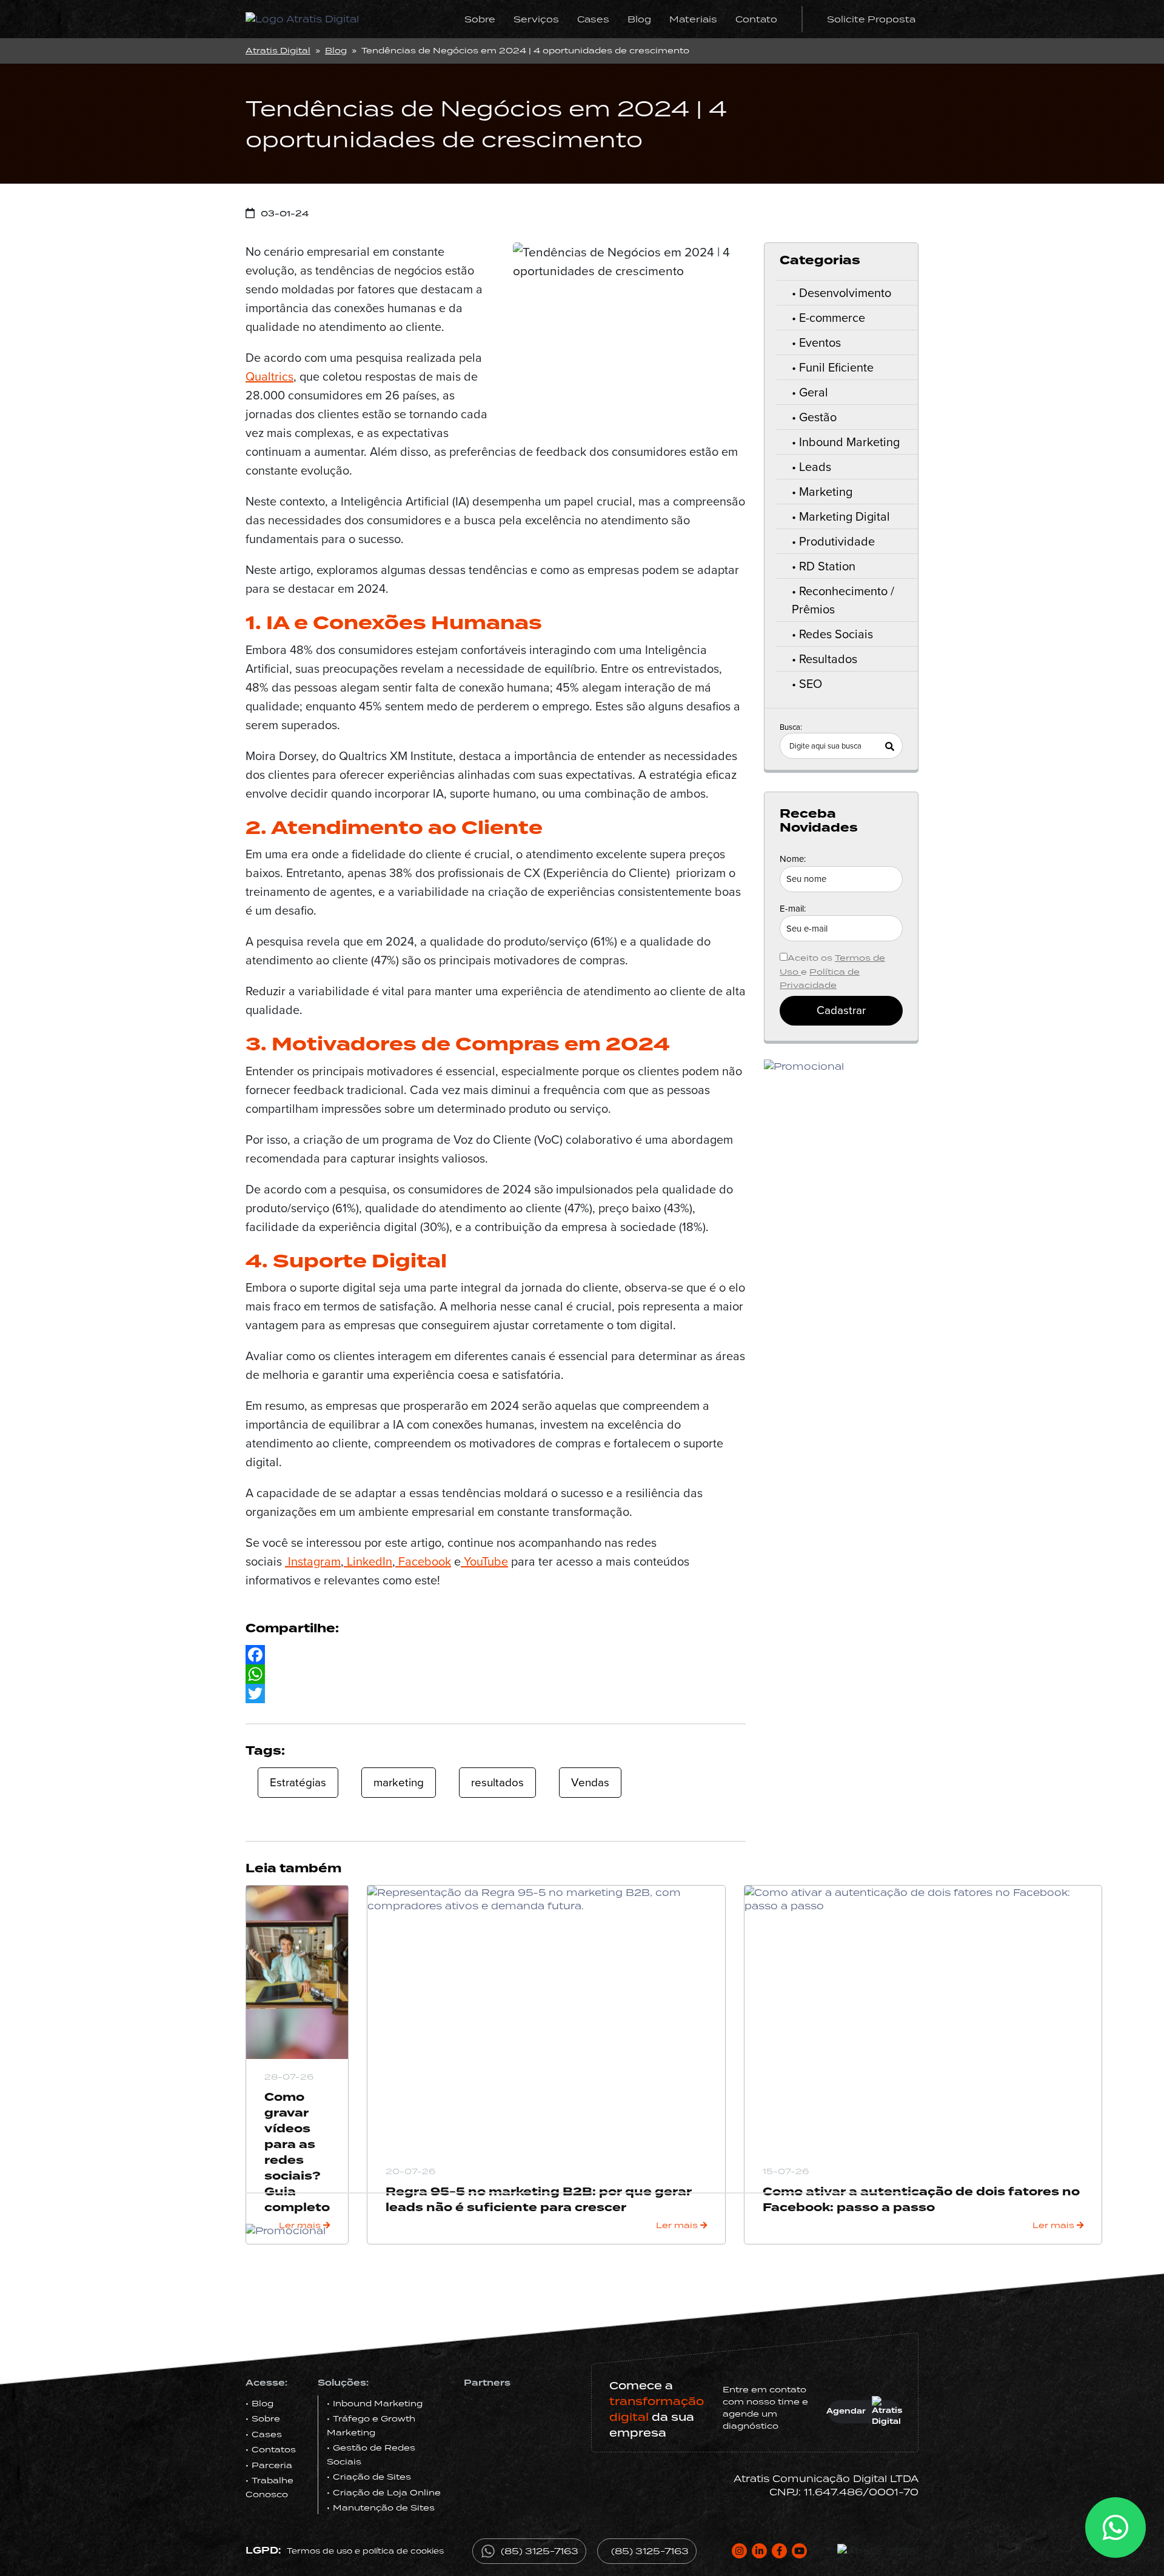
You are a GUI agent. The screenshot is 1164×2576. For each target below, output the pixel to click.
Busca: (791, 727)
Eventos (820, 342)
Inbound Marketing (849, 442)
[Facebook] (496, 1655)
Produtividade (837, 541)
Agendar (847, 2411)
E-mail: (793, 909)
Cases (593, 19)
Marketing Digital (845, 516)
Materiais (693, 19)
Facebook (423, 1561)
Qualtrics (269, 376)
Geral (814, 392)
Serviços (536, 19)
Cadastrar (841, 1010)
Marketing (826, 492)
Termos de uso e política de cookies (365, 2551)
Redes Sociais (836, 634)
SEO (811, 684)
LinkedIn (368, 1561)
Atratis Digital (278, 50)
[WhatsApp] (496, 1674)
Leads (815, 467)
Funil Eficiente (836, 367)
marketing (399, 1782)
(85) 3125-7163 (540, 2551)
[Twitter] (496, 1693)
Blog (639, 19)
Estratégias (298, 1782)
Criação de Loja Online (387, 2492)
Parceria (272, 2465)
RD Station (827, 566)
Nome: (793, 859)
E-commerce (832, 318)
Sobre (480, 19)
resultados (497, 1782)
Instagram (313, 1561)
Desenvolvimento (845, 293)
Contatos (274, 2449)
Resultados (828, 659)
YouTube (484, 1561)
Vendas (590, 1782)
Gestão (818, 417)
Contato (756, 19)
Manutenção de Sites (384, 2508)
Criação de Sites (372, 2477)
